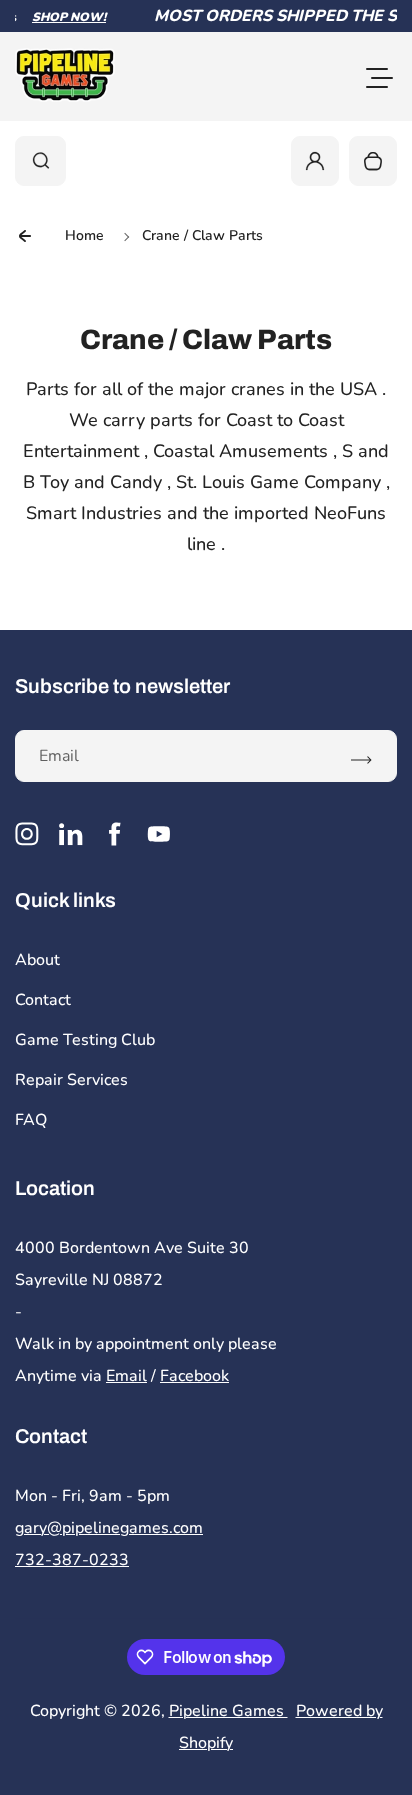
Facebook (194, 1376)
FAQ (31, 1120)
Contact (43, 1000)
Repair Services (71, 1080)
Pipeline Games (228, 1711)
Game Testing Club (85, 1040)
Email (126, 1376)
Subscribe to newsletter (122, 686)
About (37, 960)
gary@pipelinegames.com (109, 1528)
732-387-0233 (72, 1560)
